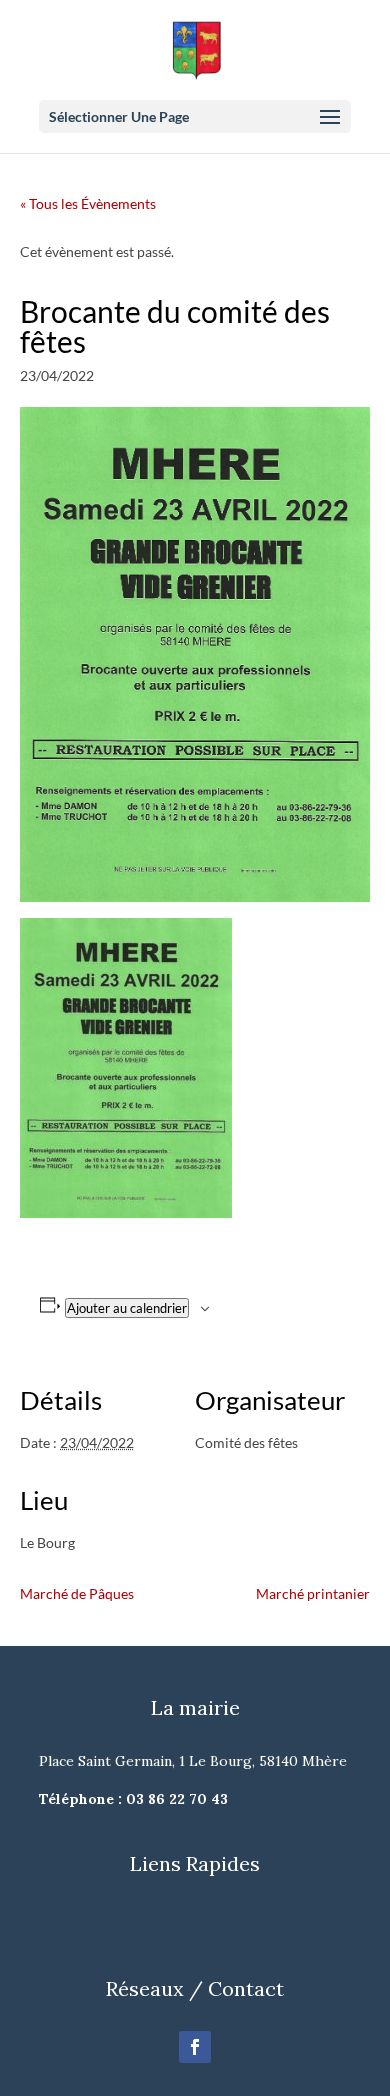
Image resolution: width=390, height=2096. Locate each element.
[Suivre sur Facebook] (195, 2047)
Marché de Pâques (77, 1593)
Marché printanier (313, 1593)
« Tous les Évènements (88, 203)
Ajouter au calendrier (127, 1308)
